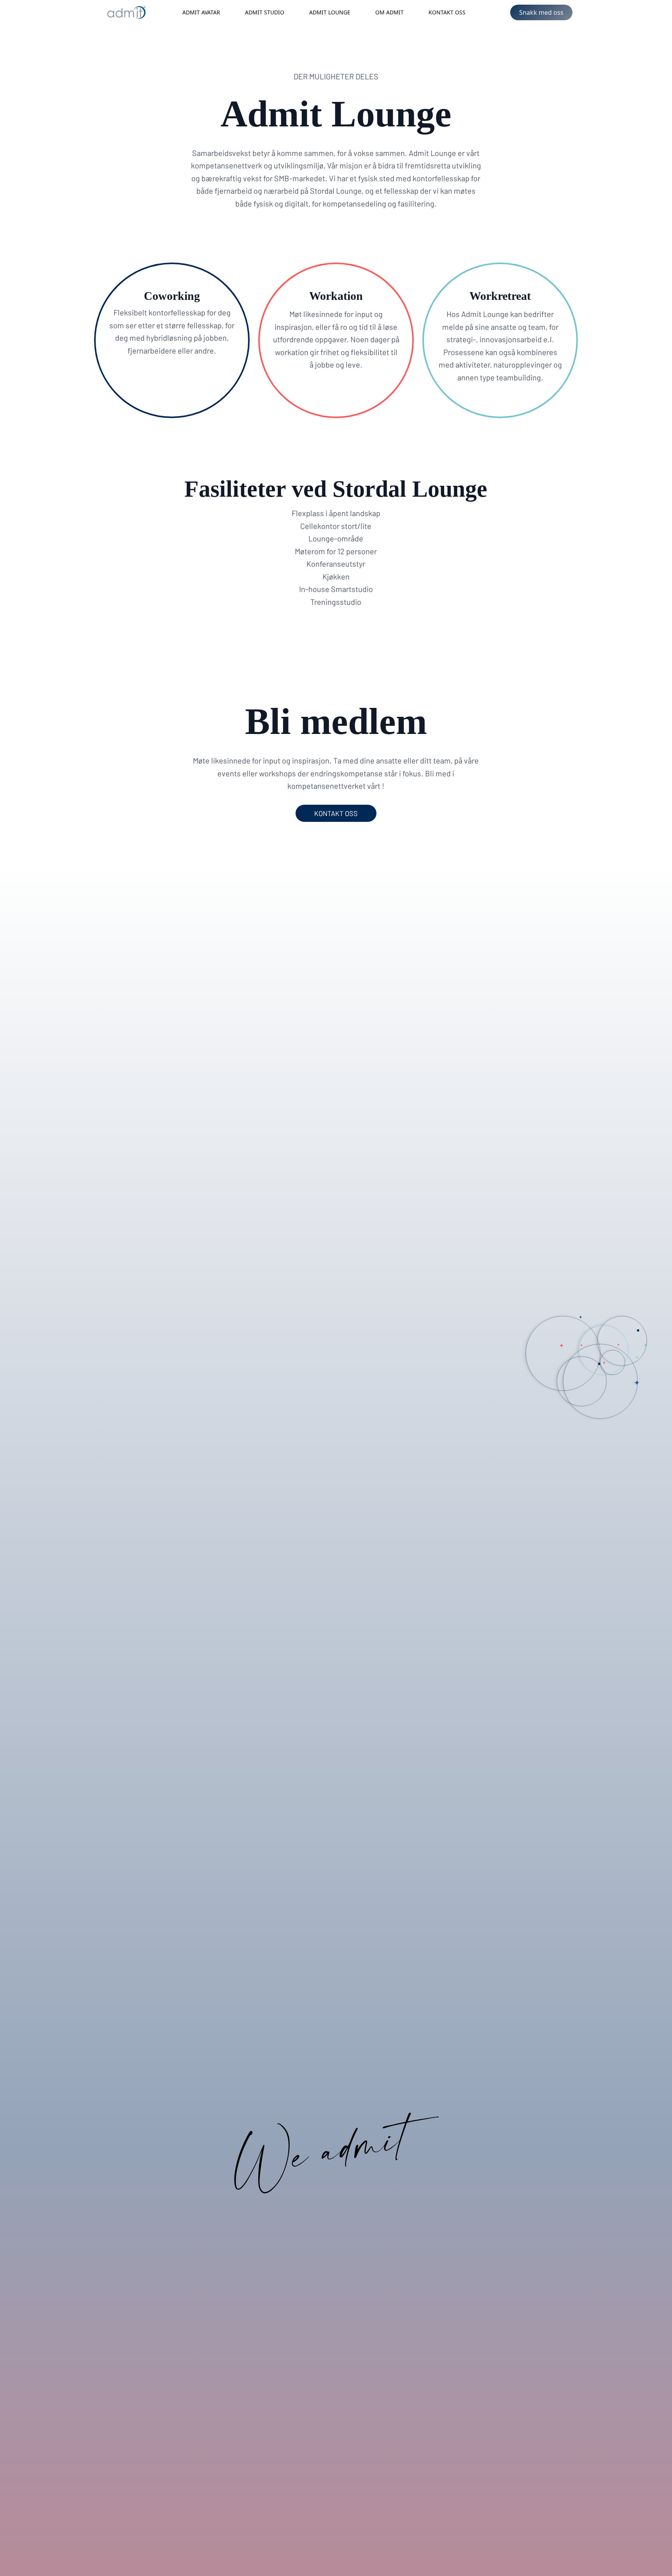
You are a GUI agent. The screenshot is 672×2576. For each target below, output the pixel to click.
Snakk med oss (541, 12)
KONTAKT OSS (336, 813)
